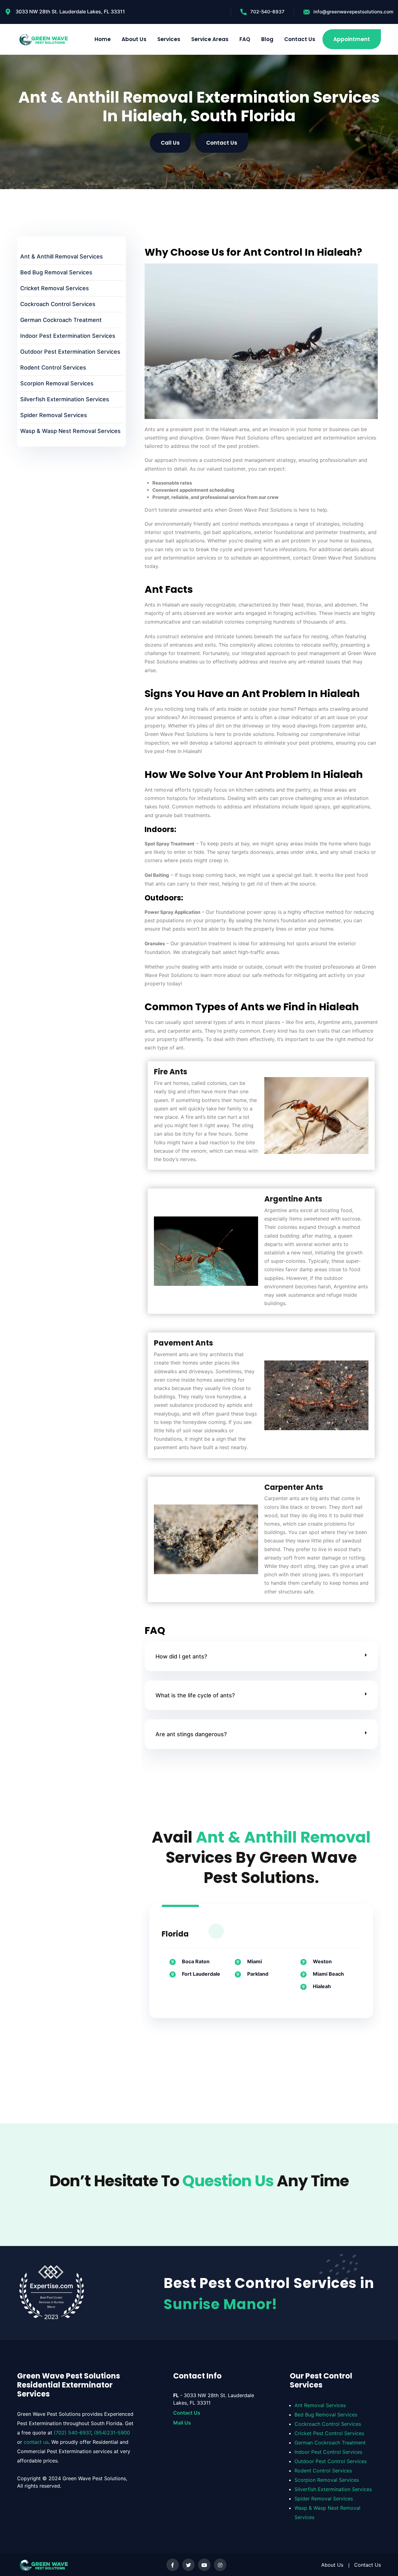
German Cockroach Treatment (61, 320)
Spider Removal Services (54, 415)
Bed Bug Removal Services (56, 272)
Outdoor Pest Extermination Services (70, 352)
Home (103, 39)
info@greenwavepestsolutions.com (353, 12)
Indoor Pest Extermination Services (68, 336)
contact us (36, 2442)
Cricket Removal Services (55, 288)
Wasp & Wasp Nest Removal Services (70, 431)
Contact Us (300, 39)
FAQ (245, 39)
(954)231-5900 (112, 2433)
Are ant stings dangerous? (191, 1734)
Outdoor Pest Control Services (331, 2461)
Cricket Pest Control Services (329, 2433)
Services (169, 39)
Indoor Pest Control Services (328, 2452)
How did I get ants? (181, 1656)
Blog (267, 39)
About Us (134, 39)
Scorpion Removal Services (57, 383)
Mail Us (182, 2422)
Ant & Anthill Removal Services (62, 256)
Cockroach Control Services (58, 304)
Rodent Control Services (53, 367)
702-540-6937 (267, 12)
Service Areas (210, 39)
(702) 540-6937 (72, 2433)
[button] (261, 1656)
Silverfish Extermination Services (65, 399)
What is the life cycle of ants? (195, 1695)
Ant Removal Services (320, 2405)
